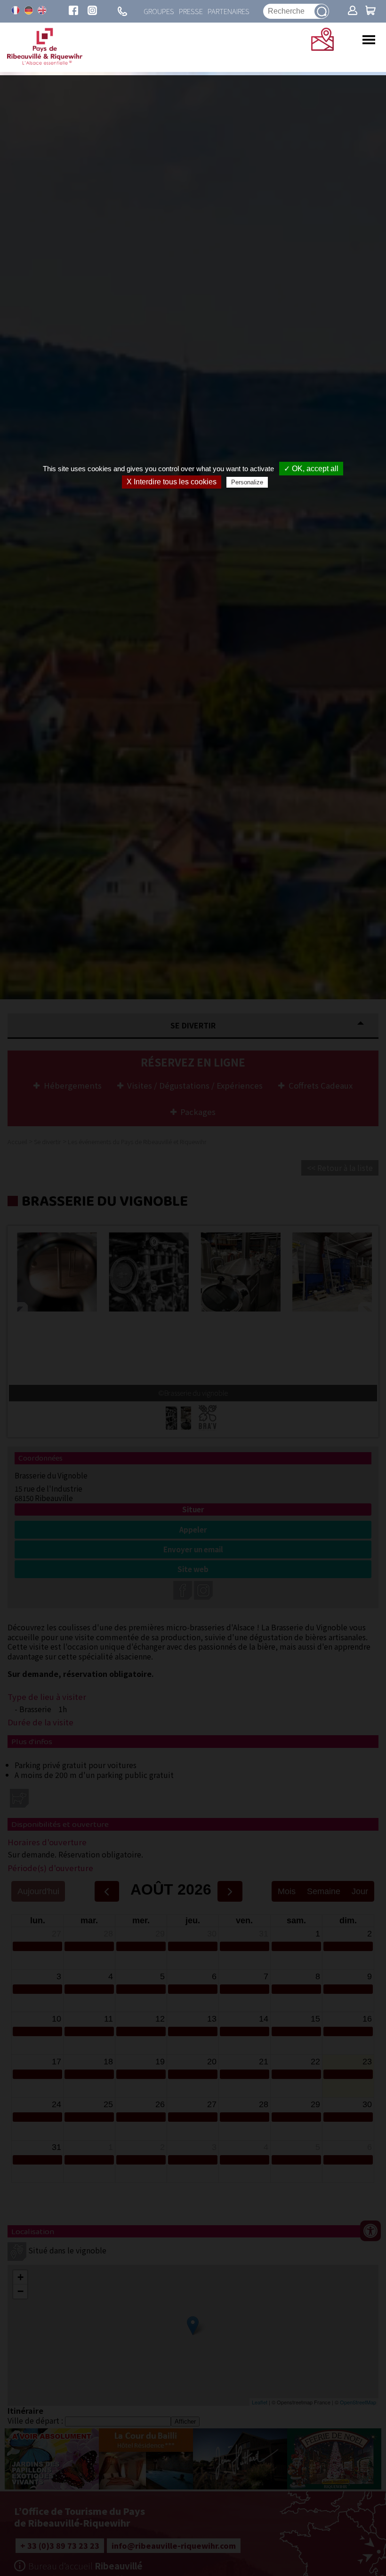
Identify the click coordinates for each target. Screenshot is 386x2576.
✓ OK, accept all (311, 469)
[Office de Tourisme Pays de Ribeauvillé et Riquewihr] (45, 62)
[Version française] (16, 10)
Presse (191, 11)
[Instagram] (92, 11)
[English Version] (42, 10)
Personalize (247, 482)
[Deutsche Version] (29, 10)
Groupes (159, 11)
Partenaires (229, 11)
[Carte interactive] (322, 47)
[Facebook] (73, 11)
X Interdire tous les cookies (172, 482)
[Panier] (370, 11)
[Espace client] (353, 11)
